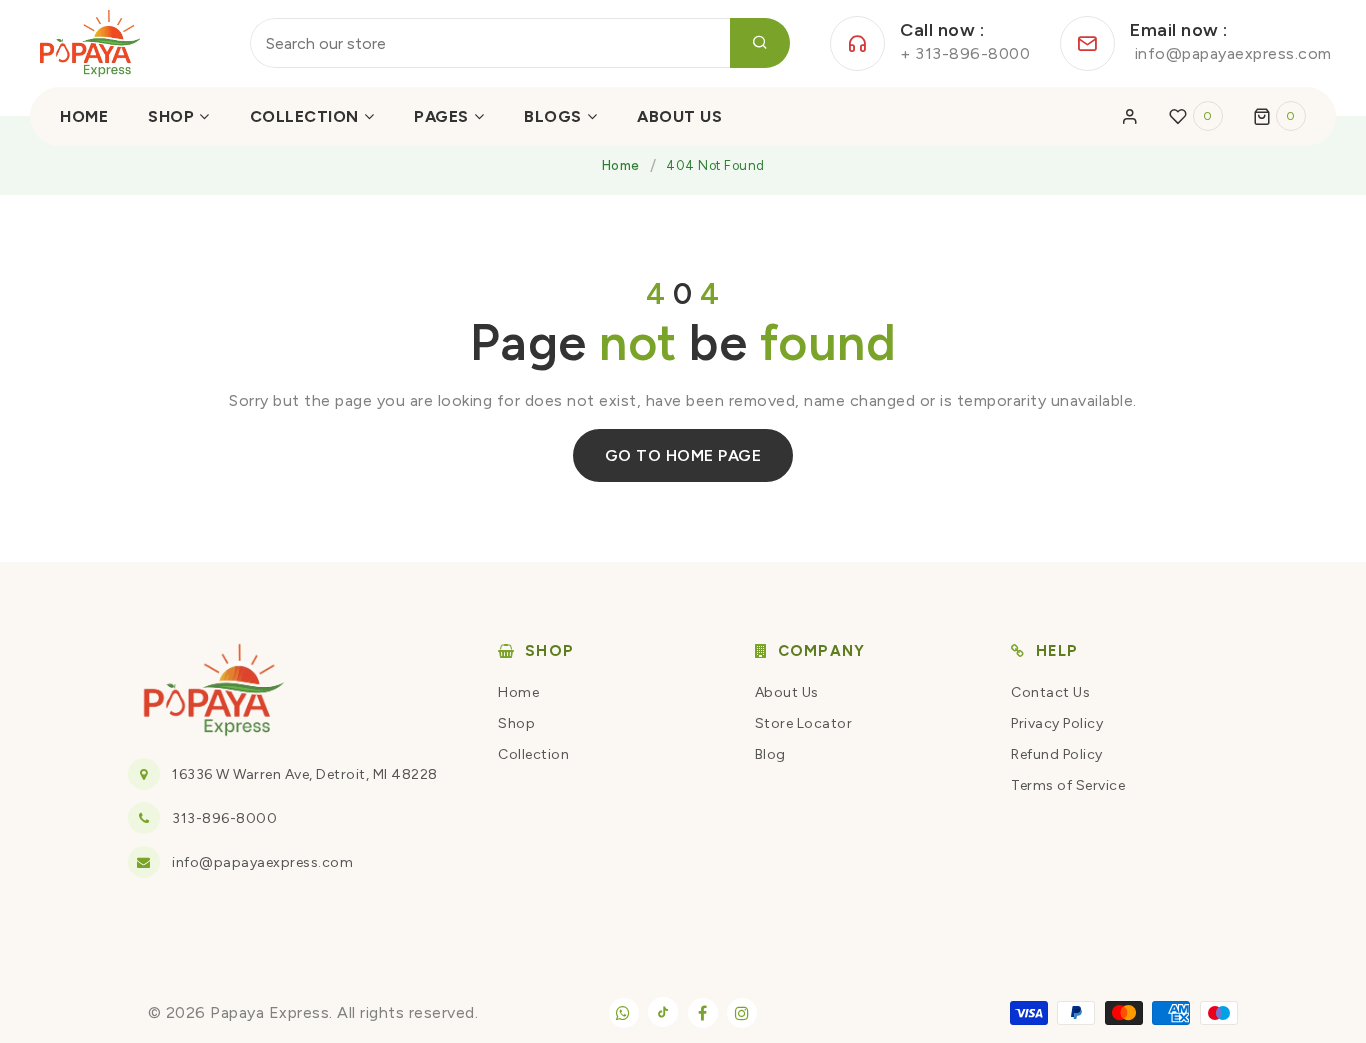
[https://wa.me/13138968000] (624, 1013)
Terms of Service (1068, 785)
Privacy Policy (1057, 723)
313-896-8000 (224, 818)
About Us (787, 692)
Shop (516, 723)
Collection (533, 754)
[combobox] (520, 43)
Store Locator (804, 723)
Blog (770, 754)
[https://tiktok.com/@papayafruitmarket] (663, 1012)
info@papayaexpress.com (262, 862)
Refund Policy (1057, 754)
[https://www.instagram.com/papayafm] (742, 1013)
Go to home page (683, 455)
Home (621, 165)
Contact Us (1050, 692)
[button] (1280, 116)
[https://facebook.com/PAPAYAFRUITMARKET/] (703, 1013)
